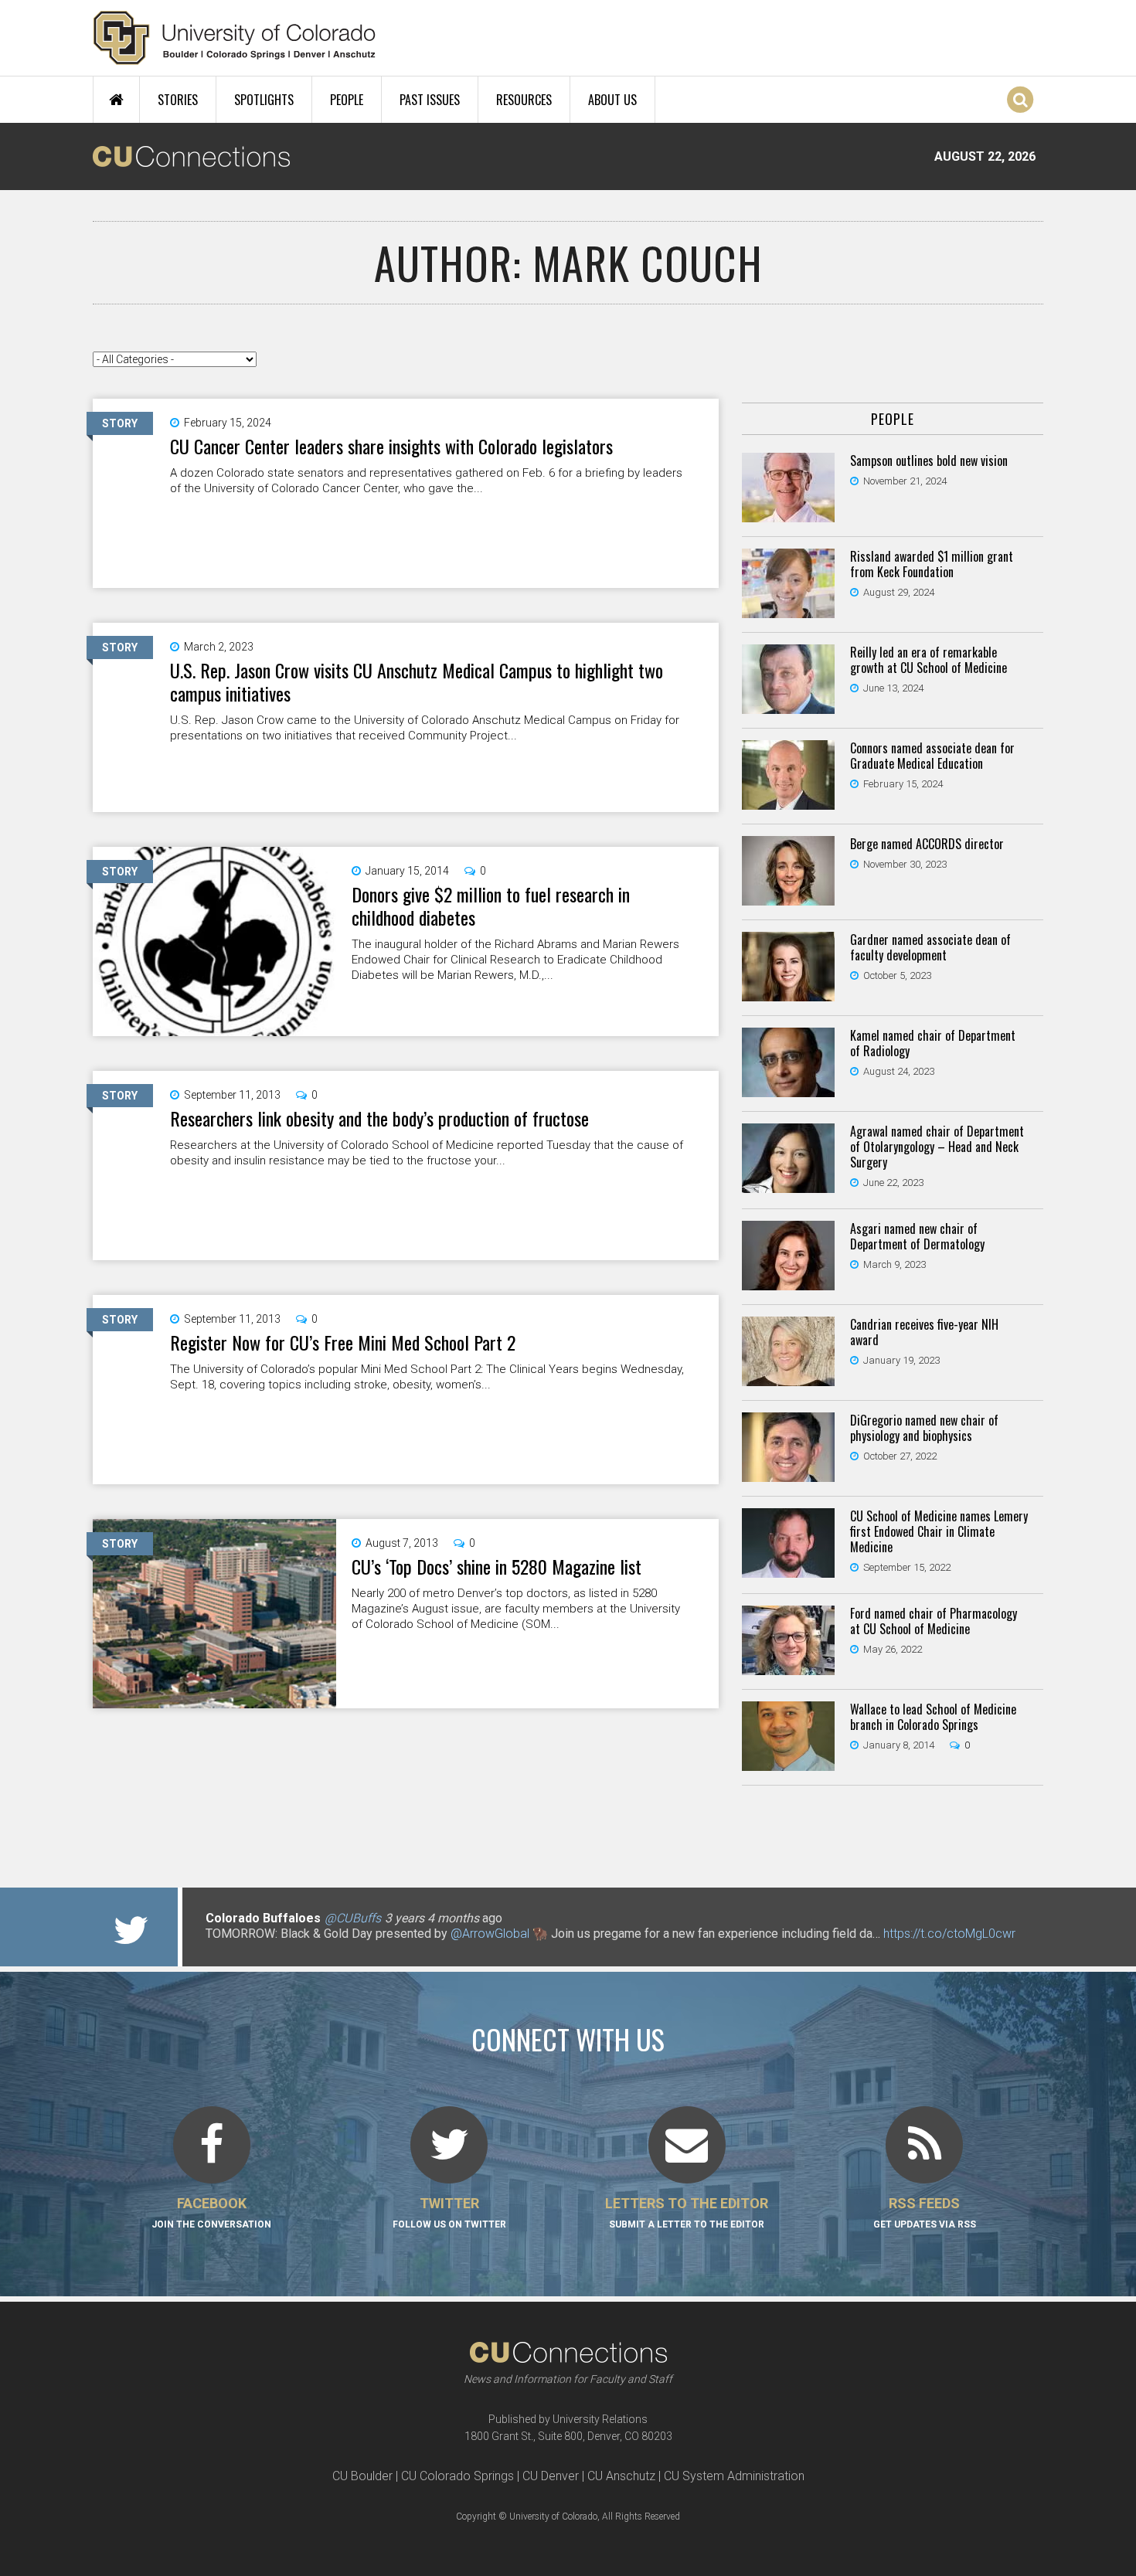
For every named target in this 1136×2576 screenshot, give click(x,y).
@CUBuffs (353, 1918)
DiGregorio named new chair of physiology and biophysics (924, 1428)
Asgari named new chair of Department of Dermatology (917, 1236)
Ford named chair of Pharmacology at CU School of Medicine (934, 1621)
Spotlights (264, 100)
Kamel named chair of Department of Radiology (933, 1043)
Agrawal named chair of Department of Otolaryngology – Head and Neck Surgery (937, 1147)
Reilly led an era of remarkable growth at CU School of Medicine (929, 660)
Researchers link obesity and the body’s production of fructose (379, 1118)
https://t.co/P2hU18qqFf (271, 1949)
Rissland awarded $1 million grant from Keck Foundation (932, 564)
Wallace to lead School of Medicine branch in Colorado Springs (933, 1717)
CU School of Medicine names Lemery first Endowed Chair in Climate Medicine (939, 1531)
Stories (178, 100)
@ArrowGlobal (490, 1934)
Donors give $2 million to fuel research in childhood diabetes (491, 906)
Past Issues (430, 100)
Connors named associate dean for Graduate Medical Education (932, 756)
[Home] (235, 38)
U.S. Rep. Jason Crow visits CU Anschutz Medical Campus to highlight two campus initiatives (417, 681)
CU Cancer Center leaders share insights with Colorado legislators (391, 446)
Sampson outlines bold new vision (929, 460)
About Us (612, 100)
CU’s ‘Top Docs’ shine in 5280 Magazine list (497, 1566)
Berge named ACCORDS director (927, 844)
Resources (524, 100)
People (347, 100)
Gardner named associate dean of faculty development (930, 947)
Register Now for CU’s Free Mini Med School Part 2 (343, 1342)
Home (116, 100)
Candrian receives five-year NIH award (924, 1332)
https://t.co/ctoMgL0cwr (949, 1934)
